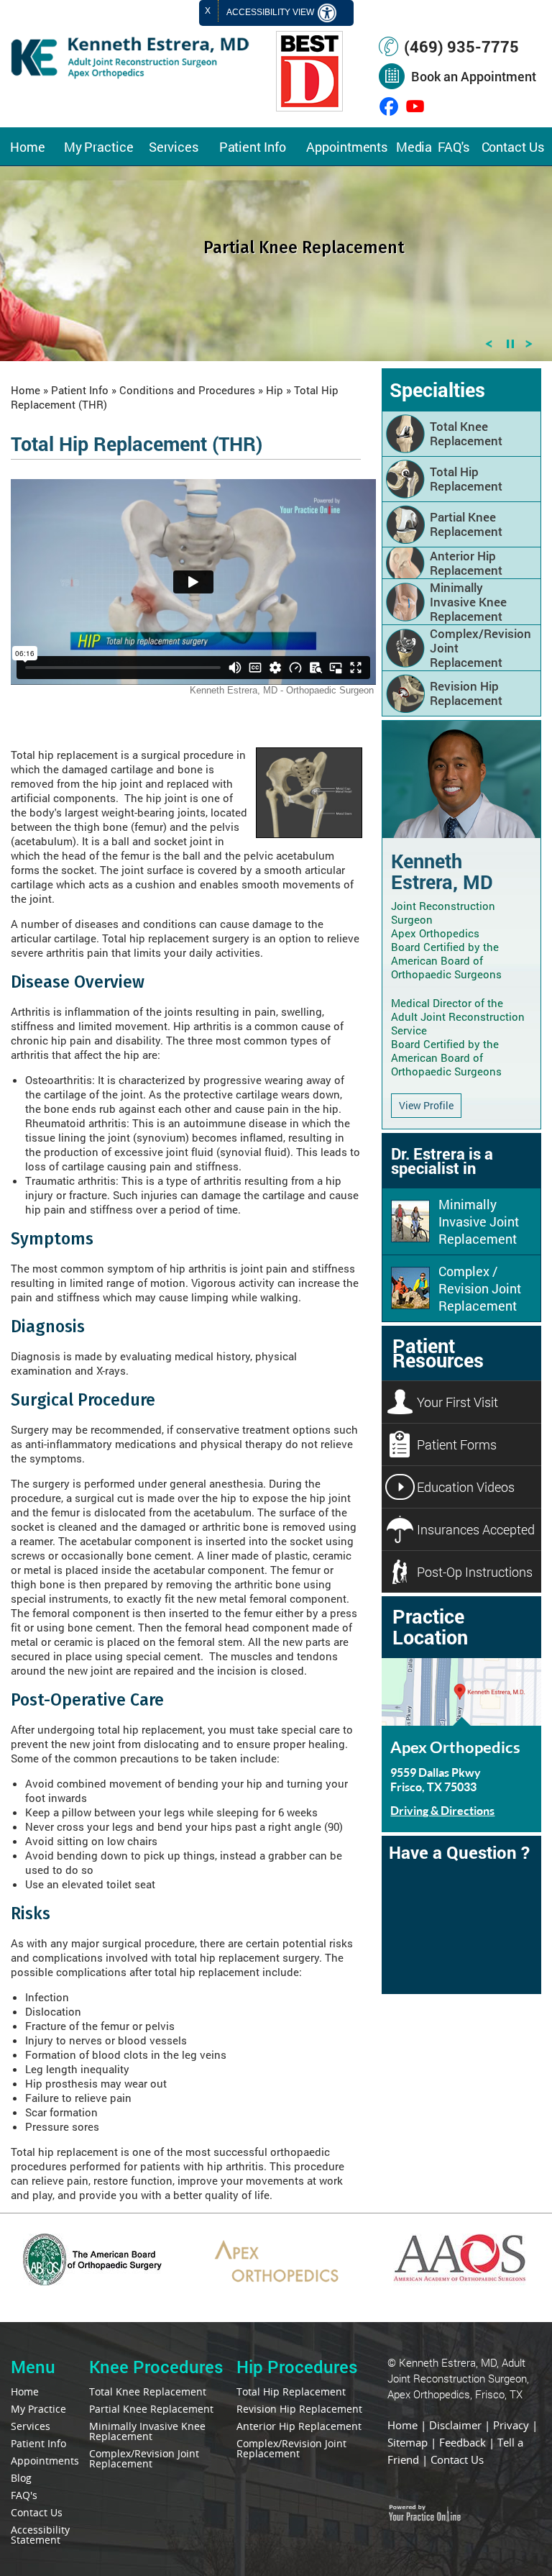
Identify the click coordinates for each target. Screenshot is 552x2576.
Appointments (347, 147)
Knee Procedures (156, 2367)
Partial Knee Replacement (466, 524)
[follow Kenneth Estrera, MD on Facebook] (389, 106)
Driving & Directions (442, 1810)
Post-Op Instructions (475, 1572)
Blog (21, 2478)
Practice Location (430, 1626)
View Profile (426, 1105)
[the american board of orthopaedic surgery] (92, 2281)
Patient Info (253, 147)
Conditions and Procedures (187, 390)
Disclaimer (455, 2425)
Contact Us (513, 147)
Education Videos (466, 1487)
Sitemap (408, 2442)
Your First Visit (457, 1402)
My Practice (99, 147)
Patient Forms (457, 1444)
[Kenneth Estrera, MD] (130, 76)
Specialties (437, 390)
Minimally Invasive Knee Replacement (468, 602)
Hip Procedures (297, 2367)
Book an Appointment (474, 76)
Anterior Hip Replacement (466, 563)
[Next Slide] (529, 347)
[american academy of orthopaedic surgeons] (460, 2281)
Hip (275, 390)
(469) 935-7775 (461, 46)
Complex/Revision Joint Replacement (480, 648)
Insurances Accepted (476, 1529)
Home (28, 147)
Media (414, 147)
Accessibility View (271, 12)
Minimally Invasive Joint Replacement (479, 1221)
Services (174, 147)
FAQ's (454, 147)
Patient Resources (438, 1353)
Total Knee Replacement (466, 433)
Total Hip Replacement (466, 479)
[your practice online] (424, 2516)
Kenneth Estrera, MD (442, 871)
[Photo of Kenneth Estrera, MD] (461, 834)
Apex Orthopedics (455, 1747)
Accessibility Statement (40, 2535)
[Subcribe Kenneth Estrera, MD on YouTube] (415, 106)
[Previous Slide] (489, 347)
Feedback (463, 2442)
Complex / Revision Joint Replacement (480, 1288)
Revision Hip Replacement (466, 693)
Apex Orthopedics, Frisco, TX (455, 2394)
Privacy (511, 2425)
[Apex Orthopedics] (276, 2283)
